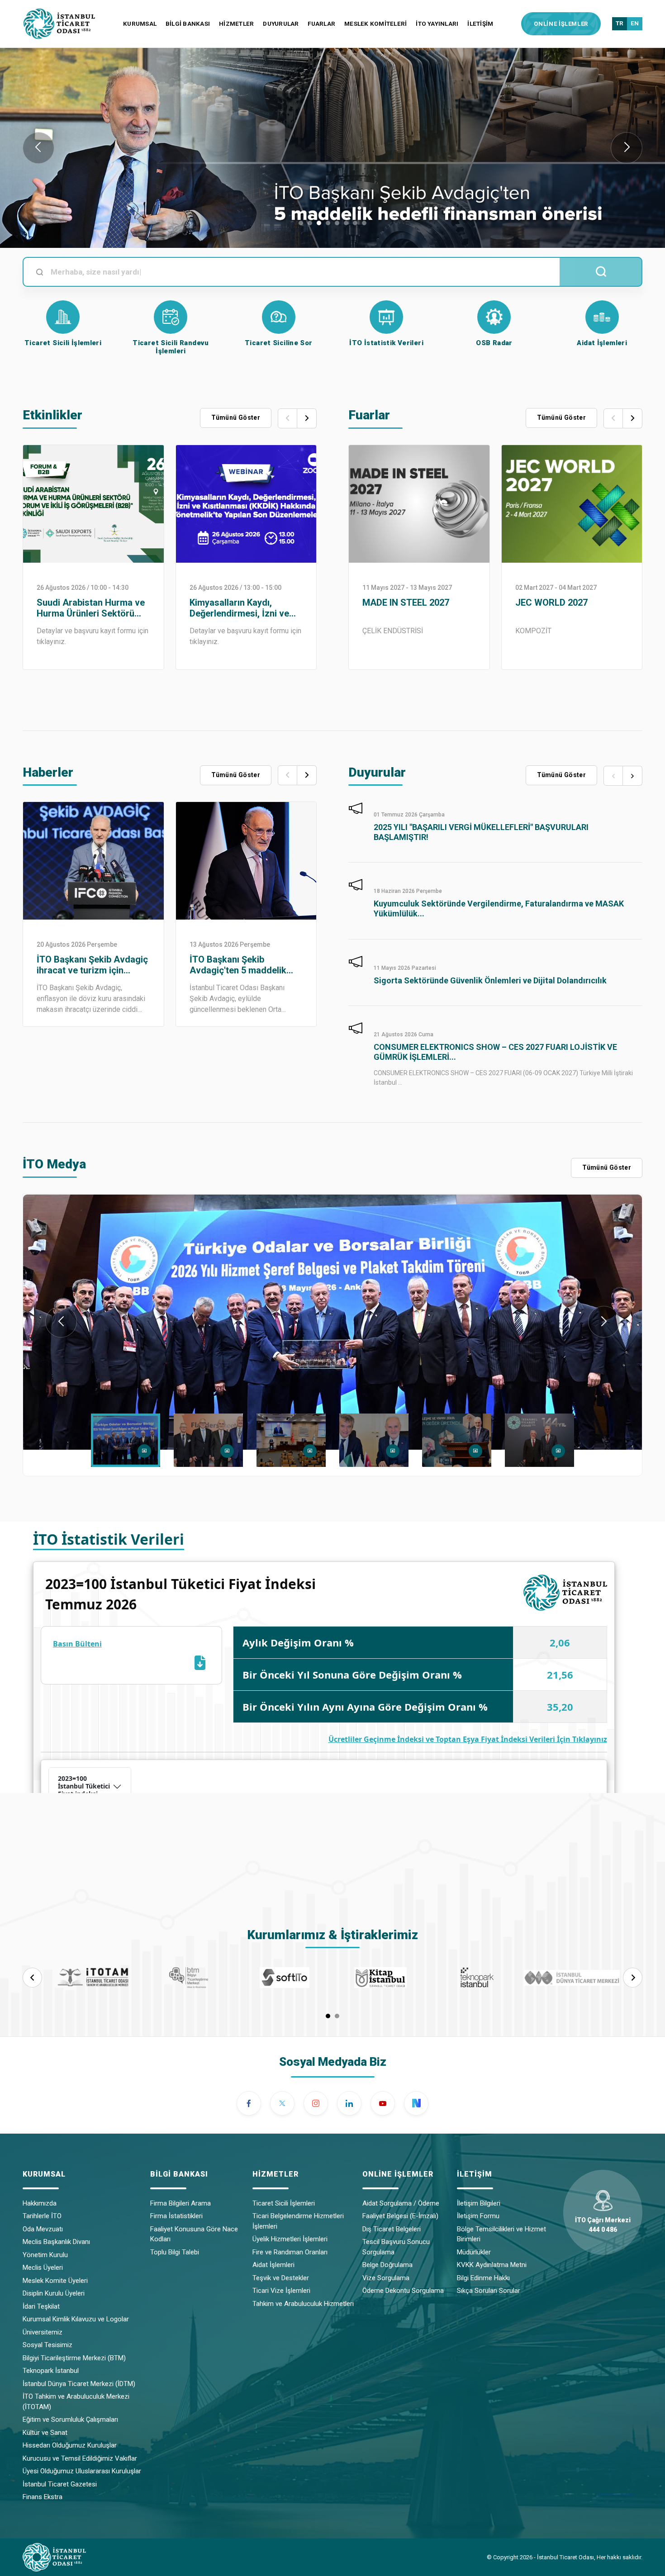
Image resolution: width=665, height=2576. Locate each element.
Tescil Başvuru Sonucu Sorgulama (396, 2247)
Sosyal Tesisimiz (47, 2345)
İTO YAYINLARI (437, 24)
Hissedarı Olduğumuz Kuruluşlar (70, 2445)
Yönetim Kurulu (45, 2255)
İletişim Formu (478, 2216)
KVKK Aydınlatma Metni (492, 2265)
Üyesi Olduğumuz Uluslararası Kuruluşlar (82, 2471)
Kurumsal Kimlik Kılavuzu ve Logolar (76, 2319)
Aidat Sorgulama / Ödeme (401, 2203)
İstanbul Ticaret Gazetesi (60, 2484)
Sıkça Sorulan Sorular (489, 2291)
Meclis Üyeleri (43, 2268)
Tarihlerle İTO (42, 2216)
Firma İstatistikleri (176, 2216)
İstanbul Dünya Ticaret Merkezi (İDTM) (79, 2384)
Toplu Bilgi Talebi (175, 2252)
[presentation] (38, 148)
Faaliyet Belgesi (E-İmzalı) (400, 2216)
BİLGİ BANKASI (188, 24)
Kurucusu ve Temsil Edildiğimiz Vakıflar (80, 2458)
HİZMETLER (236, 24)
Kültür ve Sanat (45, 2433)
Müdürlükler (474, 2252)
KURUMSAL (140, 24)
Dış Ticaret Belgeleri (392, 2229)
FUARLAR (321, 24)
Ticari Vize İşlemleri (281, 2291)
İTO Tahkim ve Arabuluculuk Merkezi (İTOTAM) (76, 2402)
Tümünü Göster (333, 294)
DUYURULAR (281, 24)
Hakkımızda (40, 2203)
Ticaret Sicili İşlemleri (284, 2203)
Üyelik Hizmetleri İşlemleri (290, 2239)
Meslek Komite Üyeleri (55, 2281)
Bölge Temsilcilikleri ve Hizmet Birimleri (501, 2234)
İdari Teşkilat (41, 2306)
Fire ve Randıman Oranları (290, 2252)
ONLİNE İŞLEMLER (561, 24)
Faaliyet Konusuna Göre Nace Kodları (194, 2234)
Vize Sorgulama (386, 2278)
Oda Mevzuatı (43, 2229)
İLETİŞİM (480, 24)
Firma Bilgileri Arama (180, 2203)
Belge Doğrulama (387, 2265)
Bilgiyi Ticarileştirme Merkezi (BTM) (74, 2358)
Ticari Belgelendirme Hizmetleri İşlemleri (298, 2221)
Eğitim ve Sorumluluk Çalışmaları (70, 2419)
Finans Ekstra (43, 2497)
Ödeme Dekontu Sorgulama (403, 2291)
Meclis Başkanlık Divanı (56, 2242)
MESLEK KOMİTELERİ (375, 24)
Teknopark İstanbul (51, 2371)
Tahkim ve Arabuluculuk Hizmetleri (303, 2304)
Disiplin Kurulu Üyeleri (54, 2293)
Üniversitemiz (43, 2332)
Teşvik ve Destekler (281, 2278)
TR (620, 23)
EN (635, 23)
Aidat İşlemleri (273, 2265)
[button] (301, 223)
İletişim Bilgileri (479, 2203)
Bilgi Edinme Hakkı (483, 2278)
